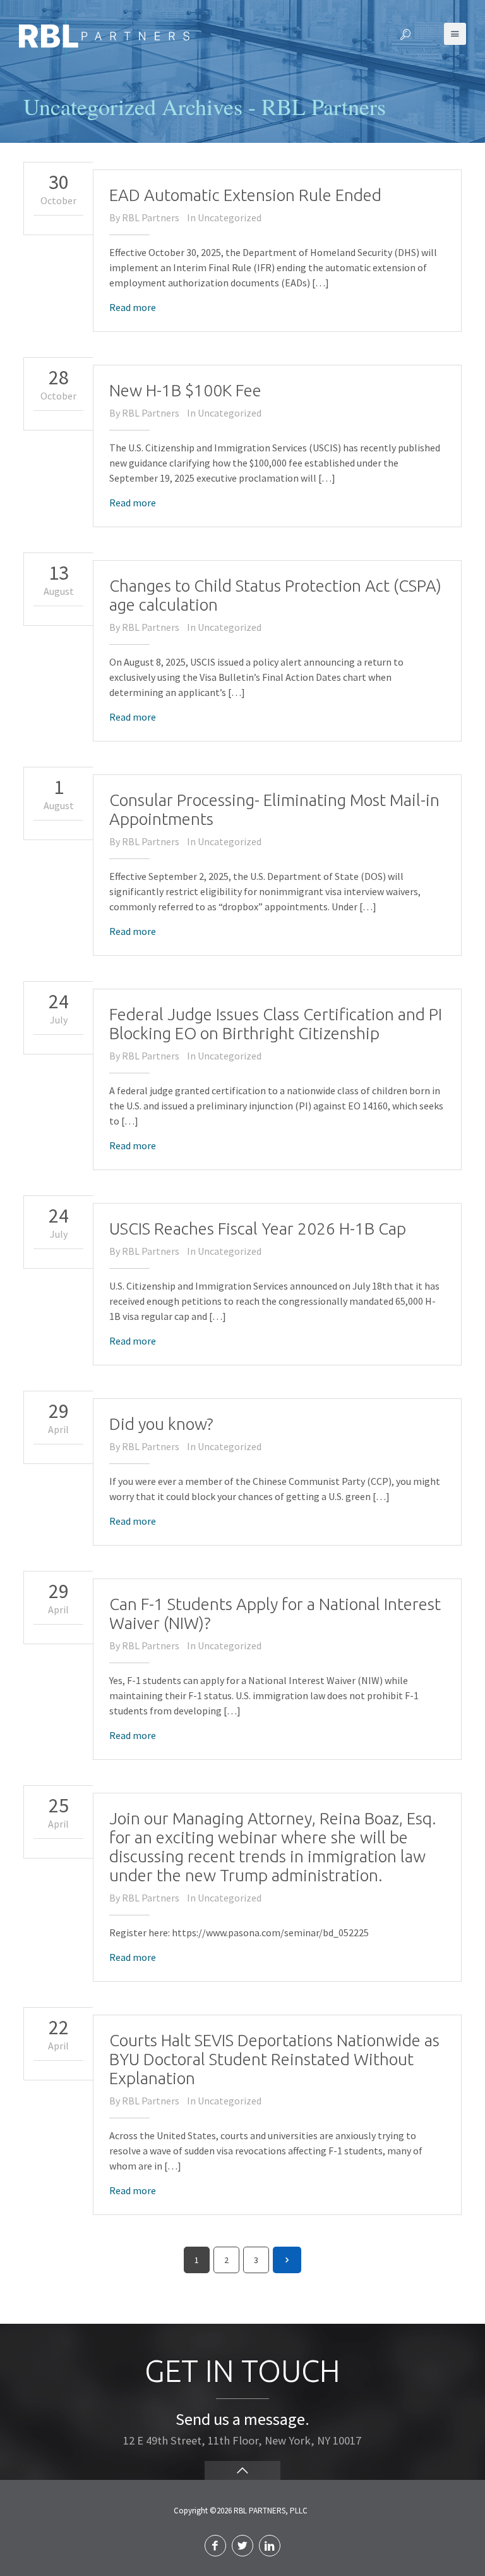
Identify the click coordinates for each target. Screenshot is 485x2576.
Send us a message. (242, 2419)
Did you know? (161, 1424)
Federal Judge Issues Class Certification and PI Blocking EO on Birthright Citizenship (276, 1024)
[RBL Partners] (104, 35)
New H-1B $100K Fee (185, 390)
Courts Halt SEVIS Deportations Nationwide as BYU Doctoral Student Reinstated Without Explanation (274, 2059)
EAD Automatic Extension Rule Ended (245, 195)
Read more (133, 307)
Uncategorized (230, 217)
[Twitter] (242, 2546)
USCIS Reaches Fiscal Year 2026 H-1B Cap (258, 1229)
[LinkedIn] (270, 2546)
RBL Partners (151, 217)
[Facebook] (215, 2546)
